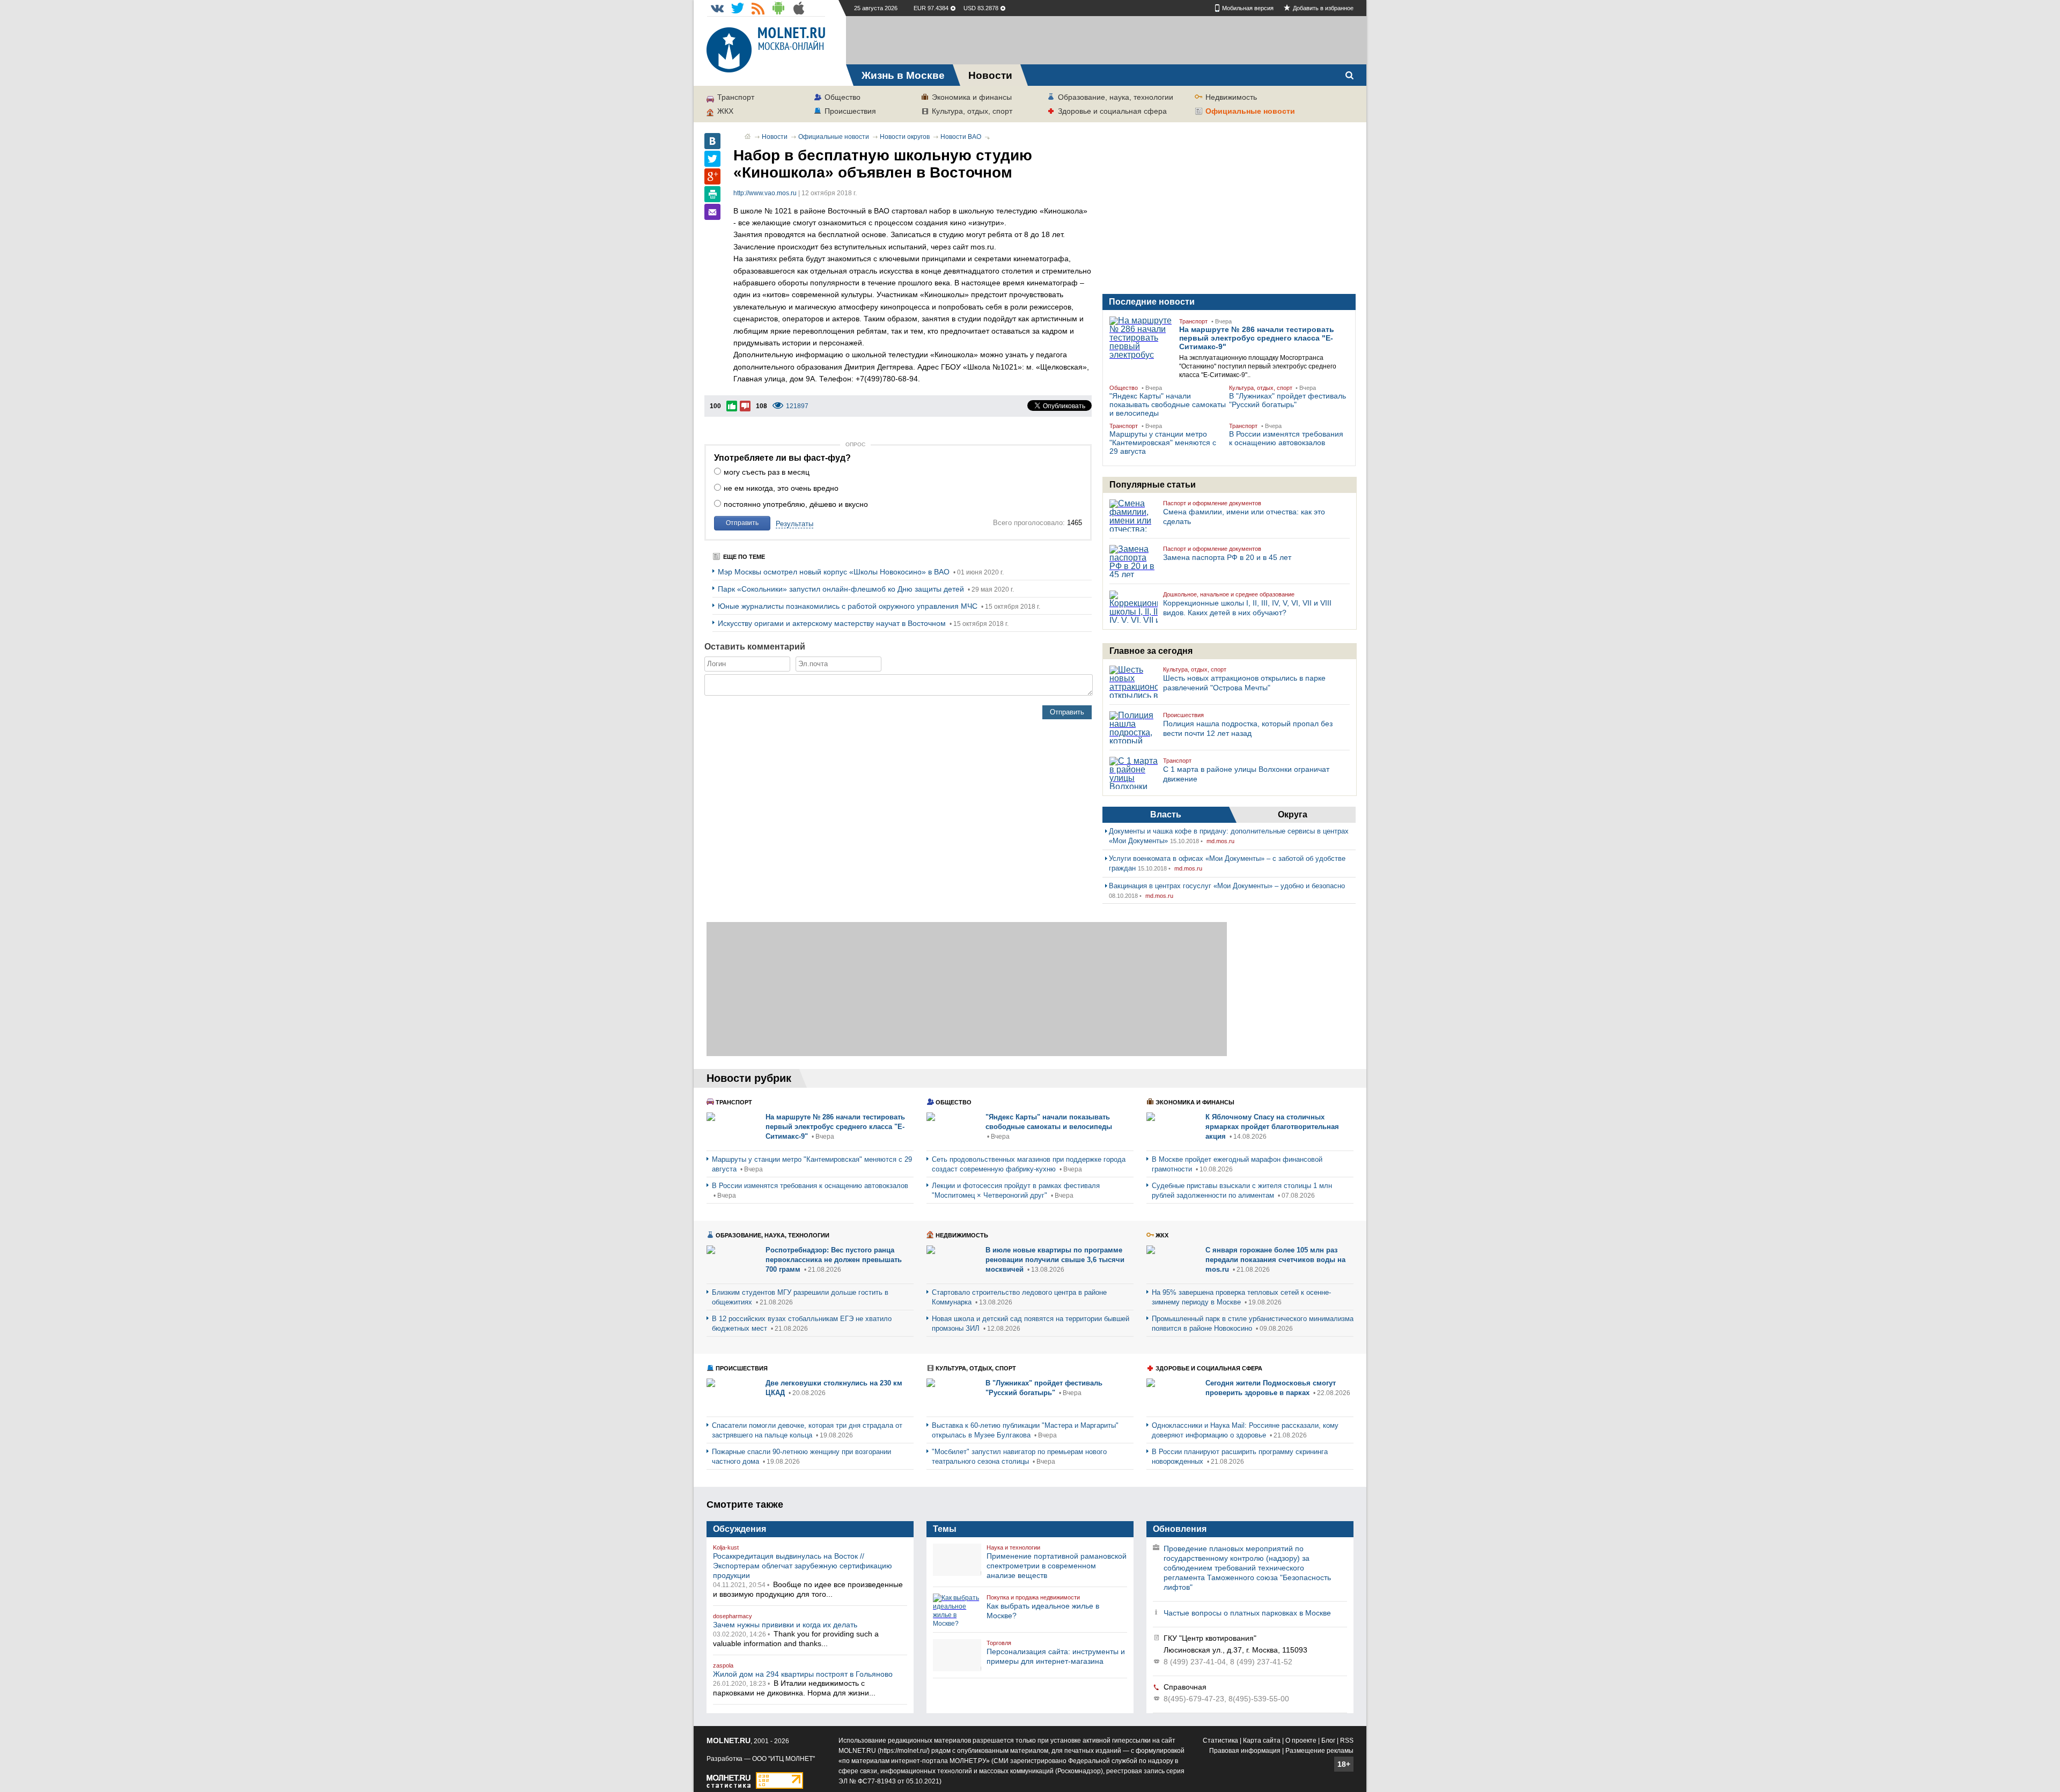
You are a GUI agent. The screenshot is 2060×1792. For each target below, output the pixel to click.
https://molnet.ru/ (904, 1751)
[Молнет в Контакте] (717, 8)
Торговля (999, 1643)
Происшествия (850, 111)
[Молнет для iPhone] (799, 8)
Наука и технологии (1013, 1547)
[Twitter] (712, 159)
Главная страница (748, 136)
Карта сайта (1262, 1741)
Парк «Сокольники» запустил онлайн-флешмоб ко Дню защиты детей (842, 589)
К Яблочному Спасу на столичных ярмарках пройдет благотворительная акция (1272, 1127)
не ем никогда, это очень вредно (781, 488)
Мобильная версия (1248, 8)
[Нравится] (732, 406)
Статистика (1220, 1741)
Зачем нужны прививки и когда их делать (785, 1625)
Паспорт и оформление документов (1212, 503)
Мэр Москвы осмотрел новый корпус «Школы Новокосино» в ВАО (835, 572)
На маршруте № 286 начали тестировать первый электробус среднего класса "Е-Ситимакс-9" (1257, 338)
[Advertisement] (1106, 40)
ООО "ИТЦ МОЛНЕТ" (783, 1759)
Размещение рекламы (1319, 1751)
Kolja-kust (726, 1547)
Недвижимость (1231, 97)
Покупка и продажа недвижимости (1033, 1597)
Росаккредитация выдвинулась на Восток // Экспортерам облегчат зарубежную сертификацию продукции (803, 1566)
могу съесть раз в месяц (767, 472)
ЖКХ (725, 111)
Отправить (742, 523)
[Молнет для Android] (778, 8)
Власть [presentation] (1166, 814)
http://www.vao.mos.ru (765, 193)
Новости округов (905, 137)
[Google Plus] (712, 176)
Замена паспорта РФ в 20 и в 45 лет (1227, 557)
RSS (1347, 1741)
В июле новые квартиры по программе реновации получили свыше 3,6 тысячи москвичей (1055, 1260)
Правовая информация (1245, 1751)
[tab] (1166, 815)
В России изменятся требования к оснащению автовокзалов (1286, 438)
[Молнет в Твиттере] (738, 8)
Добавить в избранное (1323, 8)
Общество (843, 97)
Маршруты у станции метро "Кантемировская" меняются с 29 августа (1163, 443)
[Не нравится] (745, 406)
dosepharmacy (733, 1616)
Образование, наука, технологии (1116, 97)
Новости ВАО (961, 137)
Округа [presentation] (1293, 814)
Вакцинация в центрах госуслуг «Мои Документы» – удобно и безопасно (1227, 886)
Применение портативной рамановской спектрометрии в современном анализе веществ (1057, 1566)
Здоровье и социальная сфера (1112, 111)
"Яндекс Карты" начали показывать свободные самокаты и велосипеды (1168, 404)
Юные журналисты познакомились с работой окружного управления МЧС (849, 606)
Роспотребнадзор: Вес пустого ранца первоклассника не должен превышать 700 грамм (834, 1260)
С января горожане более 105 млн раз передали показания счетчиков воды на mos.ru (1275, 1260)
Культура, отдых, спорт (972, 111)
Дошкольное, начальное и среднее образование (1229, 594)
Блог (1328, 1741)
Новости (775, 137)
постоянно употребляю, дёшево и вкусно (796, 504)
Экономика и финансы (972, 97)
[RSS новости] (758, 8)
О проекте (1301, 1741)
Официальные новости (1250, 111)
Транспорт (736, 97)
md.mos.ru (1220, 841)
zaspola (723, 1665)
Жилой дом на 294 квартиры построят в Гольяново (803, 1674)
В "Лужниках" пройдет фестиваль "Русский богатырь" (1287, 400)
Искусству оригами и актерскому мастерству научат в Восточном (833, 623)
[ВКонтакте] (712, 141)
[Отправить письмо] (712, 212)
